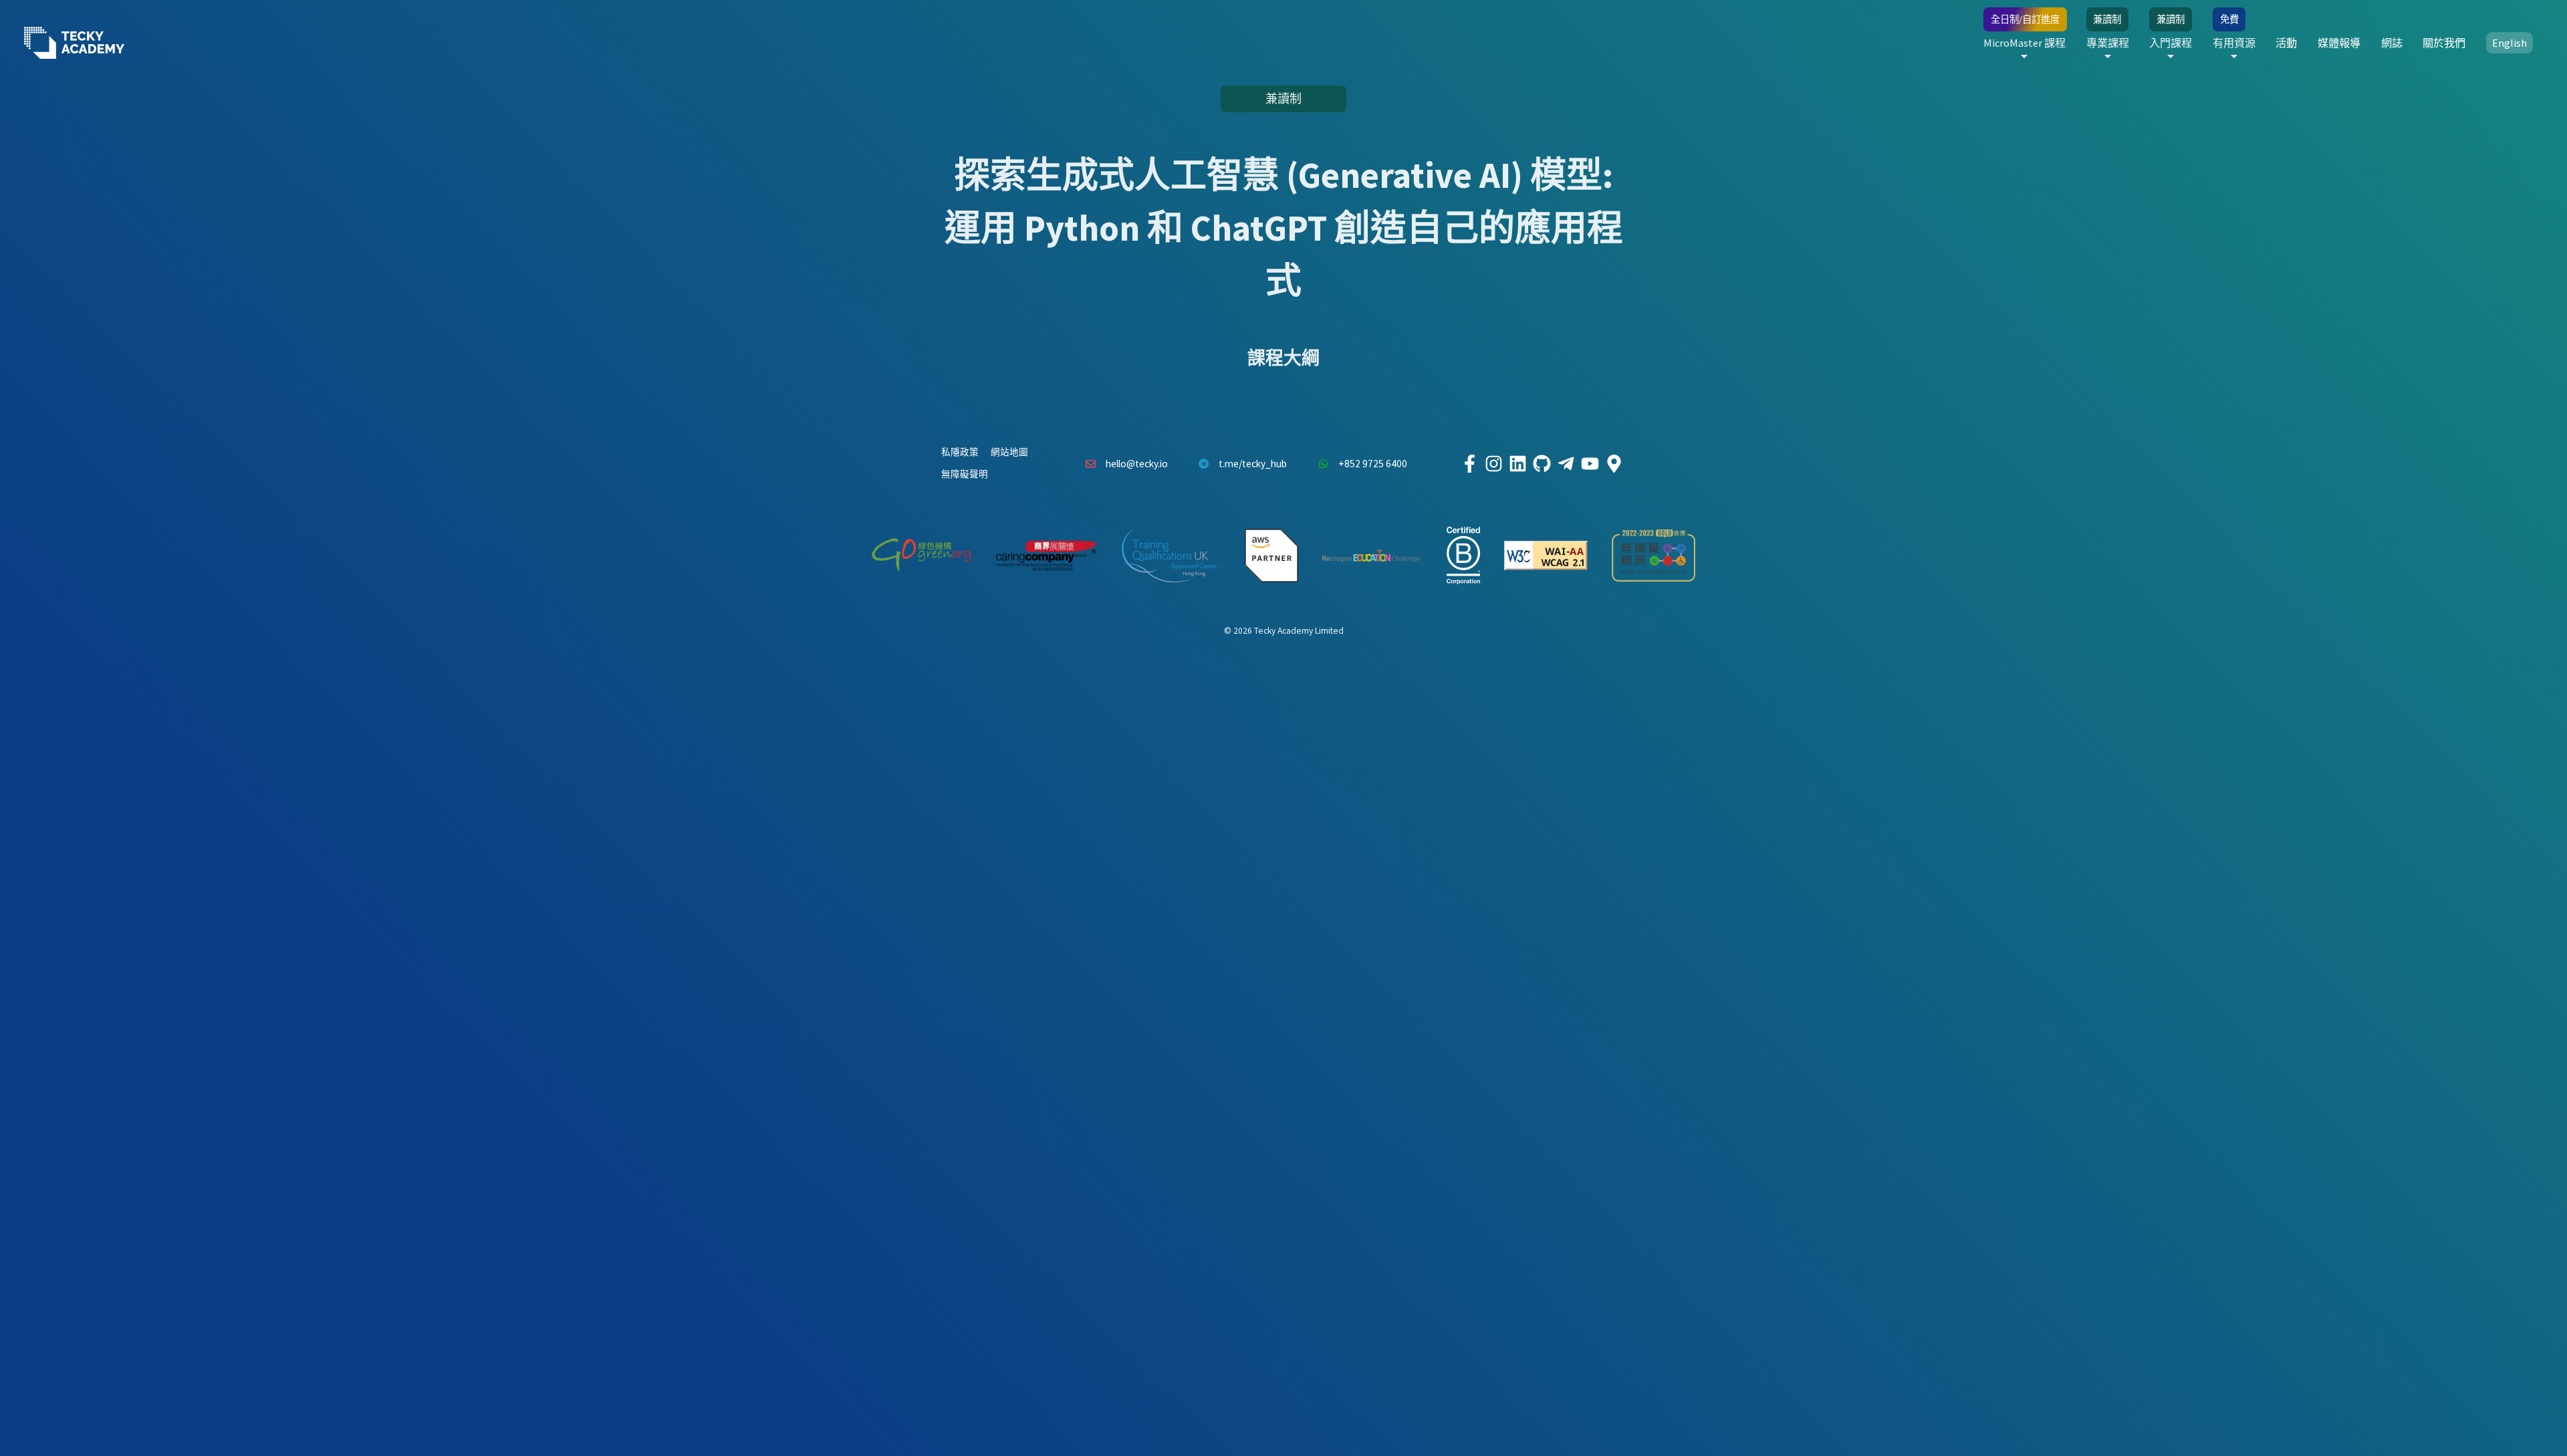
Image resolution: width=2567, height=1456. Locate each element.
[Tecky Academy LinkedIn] (1517, 464)
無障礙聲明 (965, 474)
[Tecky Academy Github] (1542, 464)
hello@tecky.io (1137, 464)
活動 (2286, 43)
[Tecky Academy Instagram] (1493, 464)
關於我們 (2444, 43)
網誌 (2392, 43)
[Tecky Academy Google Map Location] (1614, 464)
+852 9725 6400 (1373, 464)
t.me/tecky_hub (1253, 464)
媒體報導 (2339, 43)
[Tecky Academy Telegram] (1566, 464)
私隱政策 (960, 452)
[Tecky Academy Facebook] (1469, 464)
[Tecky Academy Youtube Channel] (1590, 464)
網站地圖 (1009, 452)
